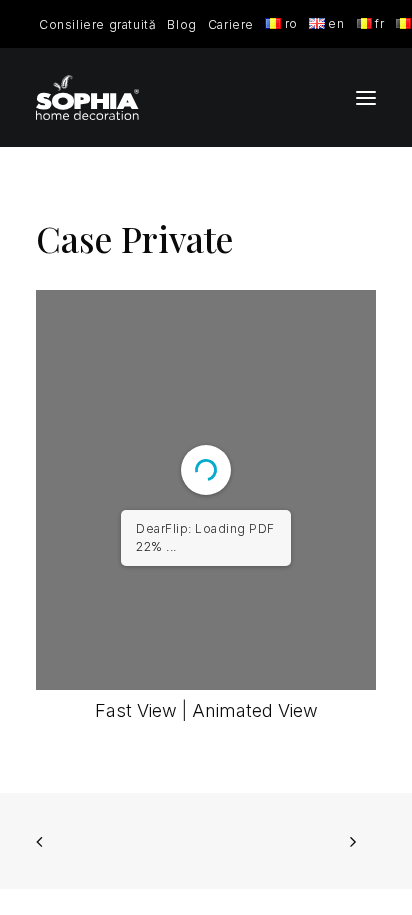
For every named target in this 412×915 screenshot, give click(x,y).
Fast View (136, 710)
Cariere (231, 24)
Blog (181, 24)
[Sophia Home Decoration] (87, 97)
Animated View (255, 710)
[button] (366, 97)
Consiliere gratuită (97, 24)
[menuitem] (97, 24)
